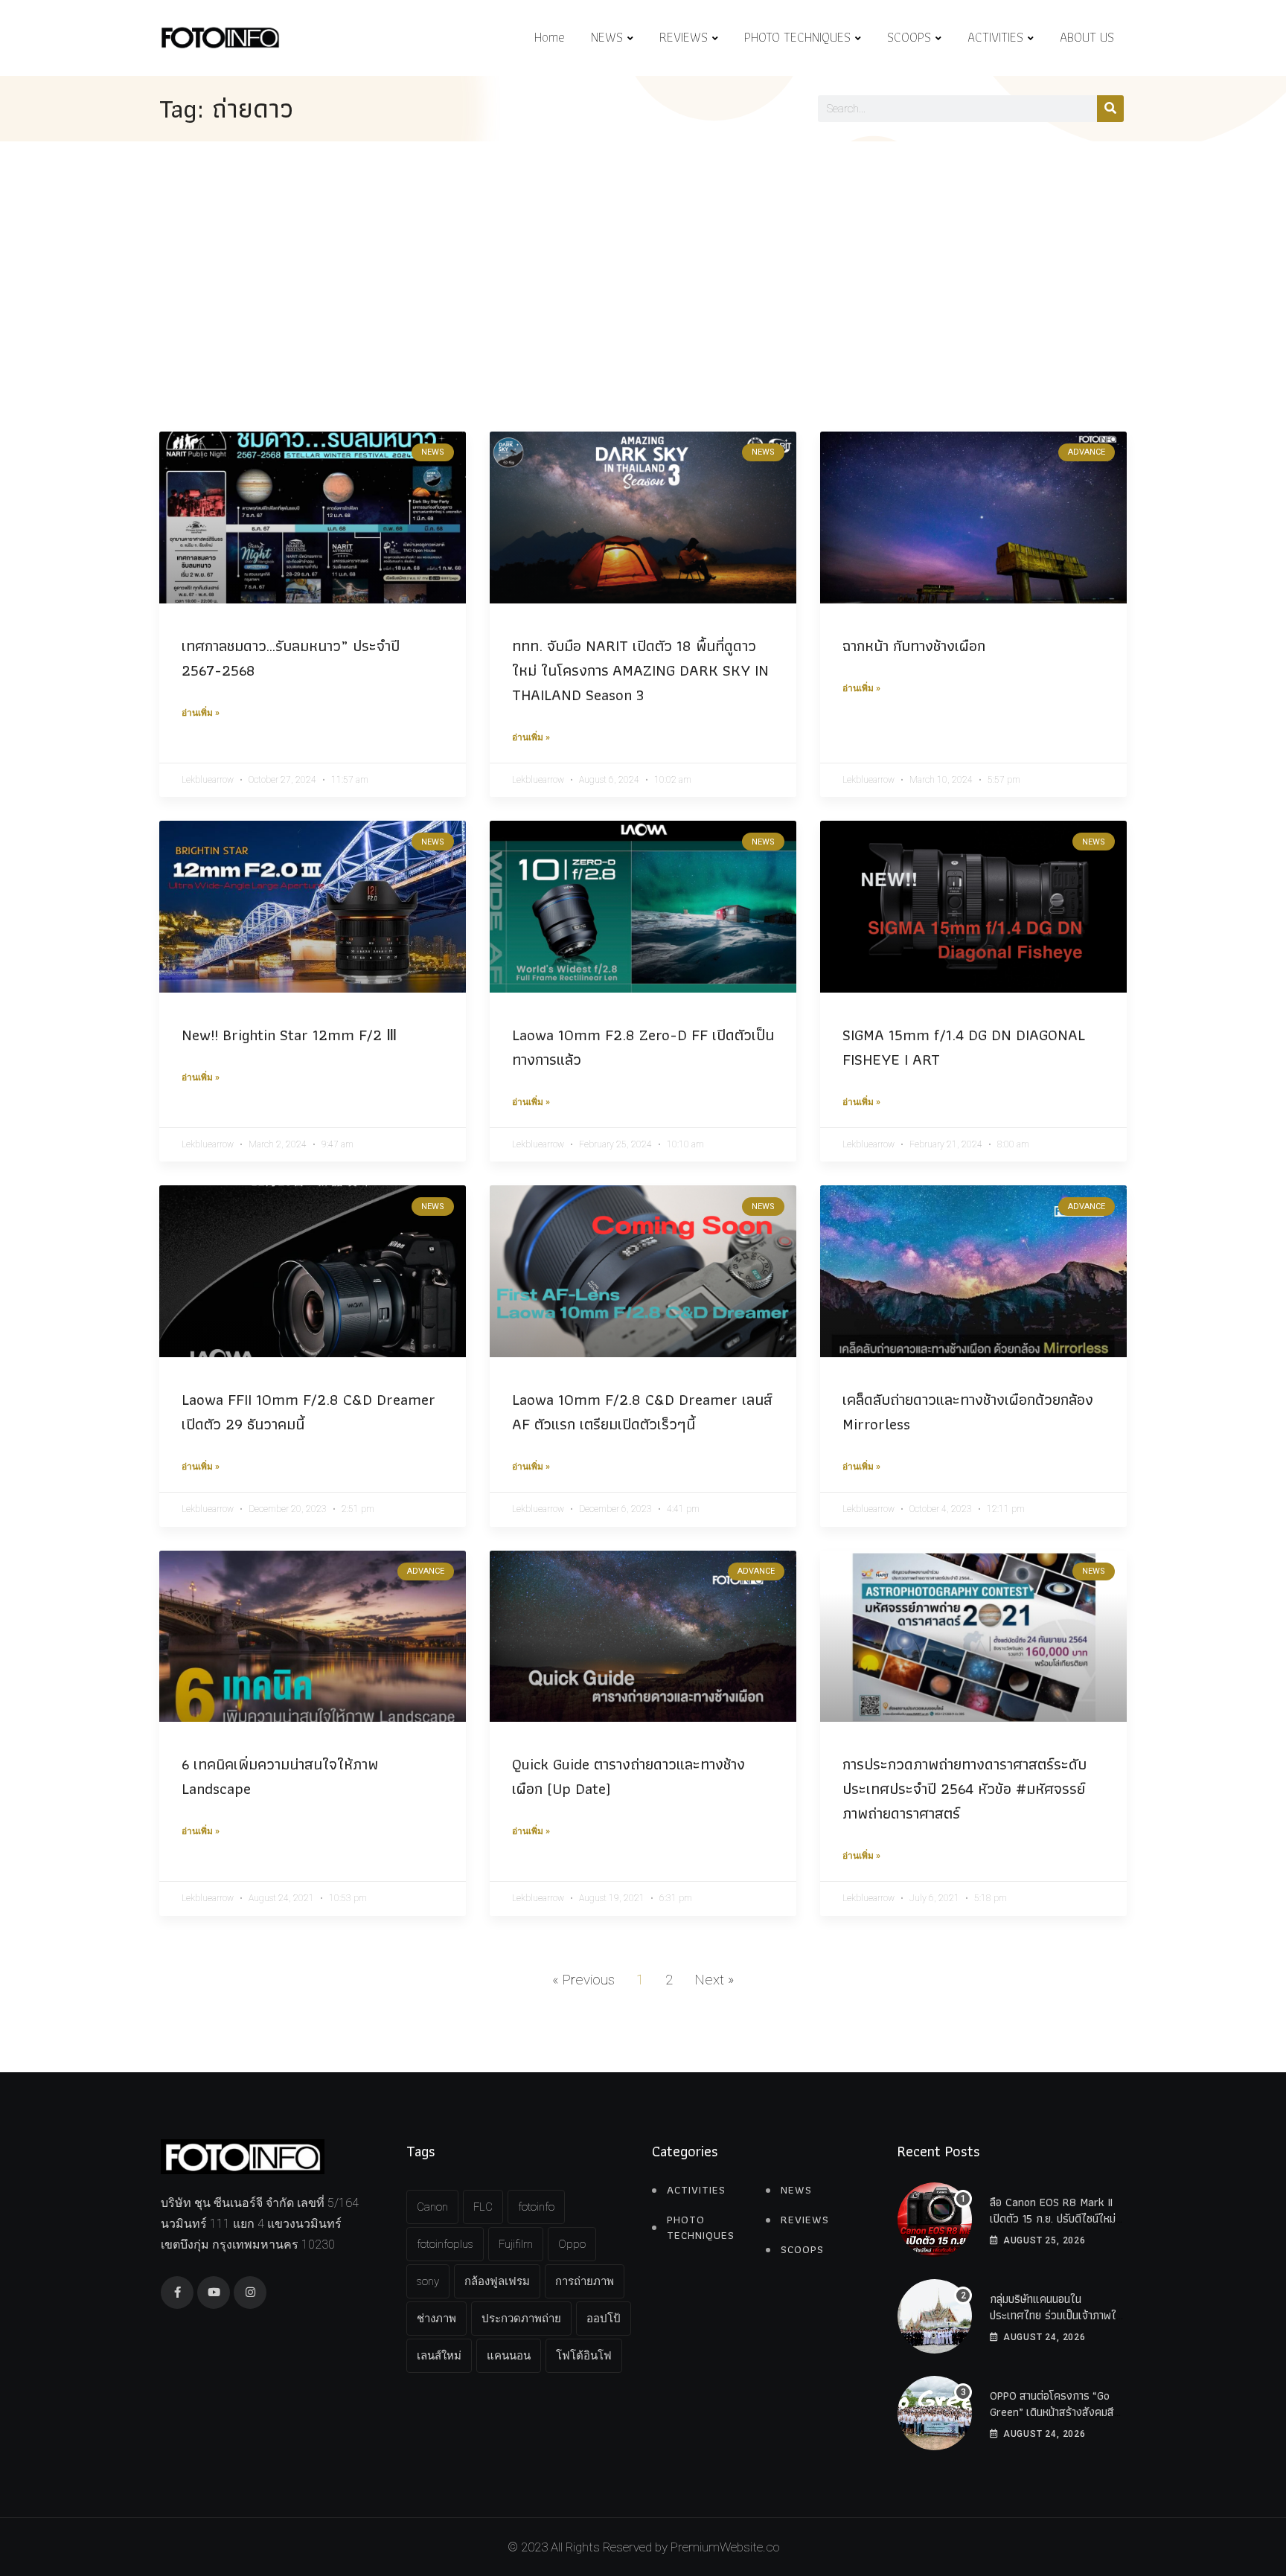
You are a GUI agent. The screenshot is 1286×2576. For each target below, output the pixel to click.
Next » (714, 1980)
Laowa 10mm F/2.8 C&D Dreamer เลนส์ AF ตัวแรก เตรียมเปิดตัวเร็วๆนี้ (642, 1412)
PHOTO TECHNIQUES (797, 37)
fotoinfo (536, 2207)
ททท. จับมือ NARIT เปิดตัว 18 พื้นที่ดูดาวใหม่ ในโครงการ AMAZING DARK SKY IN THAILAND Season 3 (640, 670)
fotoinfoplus (445, 2244)
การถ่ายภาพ (585, 2281)
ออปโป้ (604, 2319)
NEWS (607, 37)
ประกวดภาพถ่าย (521, 2319)
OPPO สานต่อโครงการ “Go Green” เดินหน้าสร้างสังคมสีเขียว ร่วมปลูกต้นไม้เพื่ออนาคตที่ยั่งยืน (1056, 2420)
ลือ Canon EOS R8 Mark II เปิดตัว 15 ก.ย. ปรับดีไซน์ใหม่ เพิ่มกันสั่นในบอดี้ (1053, 2219)
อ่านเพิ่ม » (201, 713)
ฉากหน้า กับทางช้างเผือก (914, 645)
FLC (483, 2207)
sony (428, 2281)
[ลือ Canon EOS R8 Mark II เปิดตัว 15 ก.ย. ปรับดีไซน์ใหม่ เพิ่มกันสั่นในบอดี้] (935, 2220)
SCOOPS (909, 37)
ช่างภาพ (436, 2319)
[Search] (1110, 109)
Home (550, 37)
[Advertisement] (643, 253)
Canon (432, 2207)
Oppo (572, 2244)
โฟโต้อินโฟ (584, 2356)
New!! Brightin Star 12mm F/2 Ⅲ (291, 1035)
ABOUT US (1087, 37)
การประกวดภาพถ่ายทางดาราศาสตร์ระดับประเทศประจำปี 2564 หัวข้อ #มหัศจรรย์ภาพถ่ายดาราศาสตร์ (964, 1788)
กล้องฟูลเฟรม (497, 2281)
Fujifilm (516, 2244)
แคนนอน (509, 2356)
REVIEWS (684, 37)
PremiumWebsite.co (725, 2547)
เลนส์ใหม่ (439, 2356)
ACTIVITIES (995, 37)
